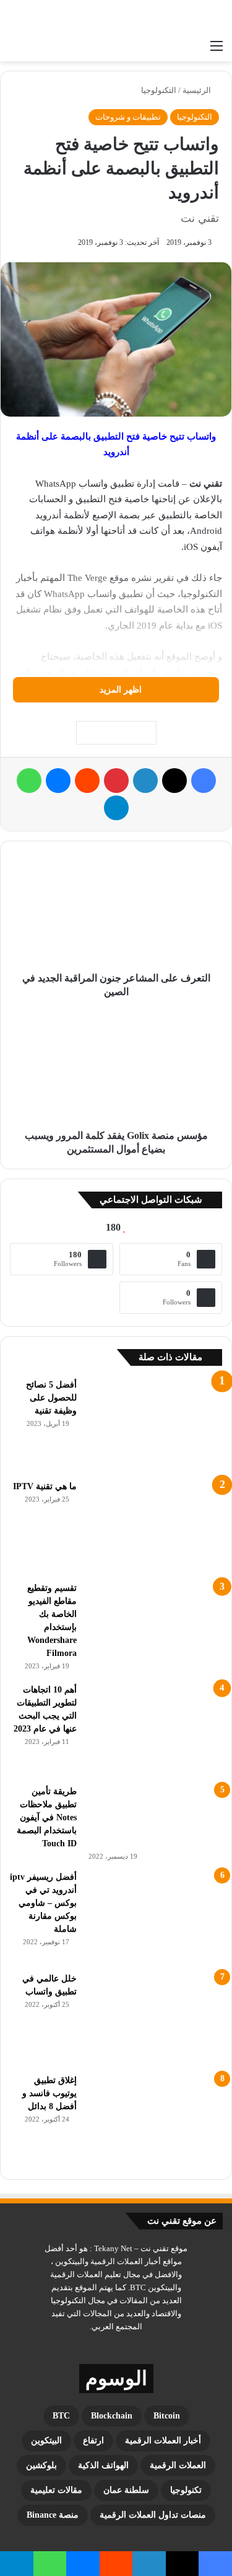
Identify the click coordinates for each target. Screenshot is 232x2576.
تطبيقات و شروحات (128, 117)
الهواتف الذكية (103, 2465)
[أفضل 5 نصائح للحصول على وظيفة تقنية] (154, 1425)
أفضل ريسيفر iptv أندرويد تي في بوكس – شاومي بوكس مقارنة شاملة (43, 1903)
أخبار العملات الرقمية (163, 2441)
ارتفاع (93, 2441)
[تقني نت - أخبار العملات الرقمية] (173, 17)
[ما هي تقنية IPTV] (154, 1526)
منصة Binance (53, 2515)
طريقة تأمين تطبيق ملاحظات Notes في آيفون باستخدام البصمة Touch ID (47, 1817)
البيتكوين (46, 2441)
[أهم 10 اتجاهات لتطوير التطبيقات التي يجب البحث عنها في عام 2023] (154, 1730)
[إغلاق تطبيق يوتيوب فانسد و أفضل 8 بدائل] (154, 2120)
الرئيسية (198, 90)
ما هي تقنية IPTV (45, 1486)
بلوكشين (41, 2465)
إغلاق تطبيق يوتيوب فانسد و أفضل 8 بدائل (49, 2093)
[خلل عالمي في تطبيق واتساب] (154, 2019)
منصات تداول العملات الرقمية (153, 2515)
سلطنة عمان (126, 2490)
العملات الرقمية (178, 2465)
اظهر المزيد (119, 690)
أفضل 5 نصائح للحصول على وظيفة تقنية (51, 1398)
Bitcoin (167, 2416)
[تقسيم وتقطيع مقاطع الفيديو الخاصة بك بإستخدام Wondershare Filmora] (154, 1628)
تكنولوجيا (186, 2490)
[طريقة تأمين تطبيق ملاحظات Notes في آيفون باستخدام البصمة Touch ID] (154, 1817)
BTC (61, 2416)
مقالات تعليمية (56, 2490)
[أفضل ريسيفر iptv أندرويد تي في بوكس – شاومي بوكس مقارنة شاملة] (154, 1917)
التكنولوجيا (159, 90)
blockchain (112, 2416)
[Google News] (116, 733)
